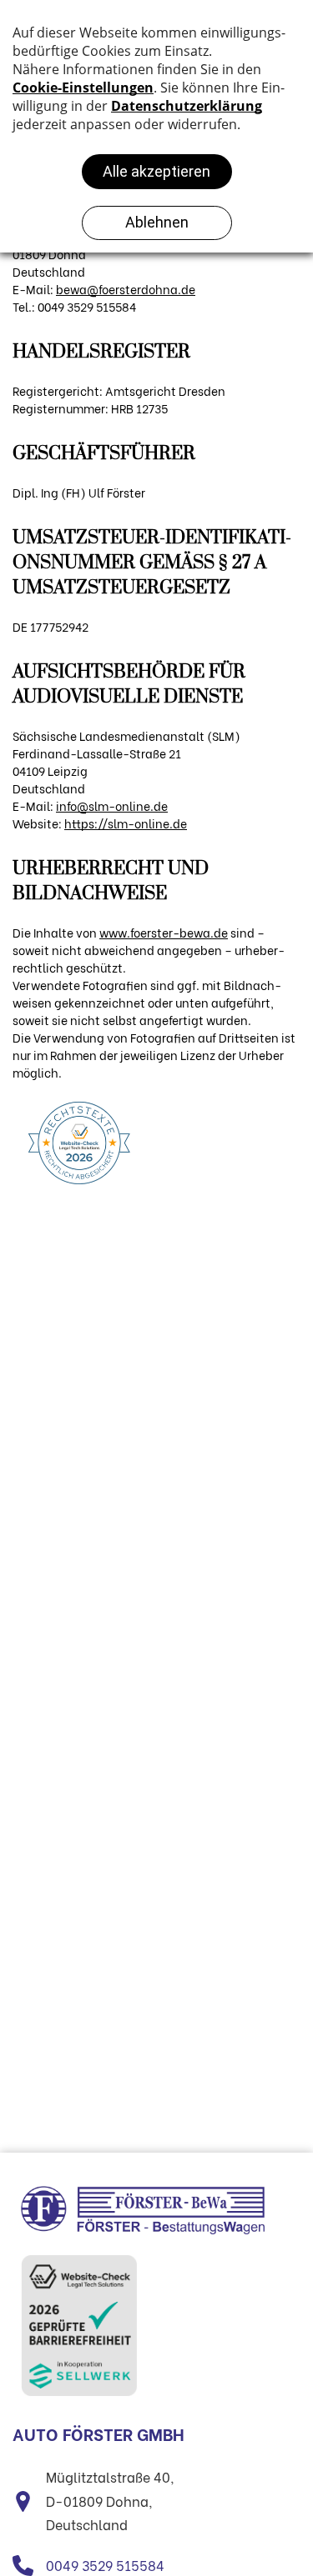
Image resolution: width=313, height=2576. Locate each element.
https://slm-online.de (126, 823)
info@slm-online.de (112, 805)
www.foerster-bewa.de (164, 932)
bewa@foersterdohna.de (126, 289)
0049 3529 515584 (105, 2565)
